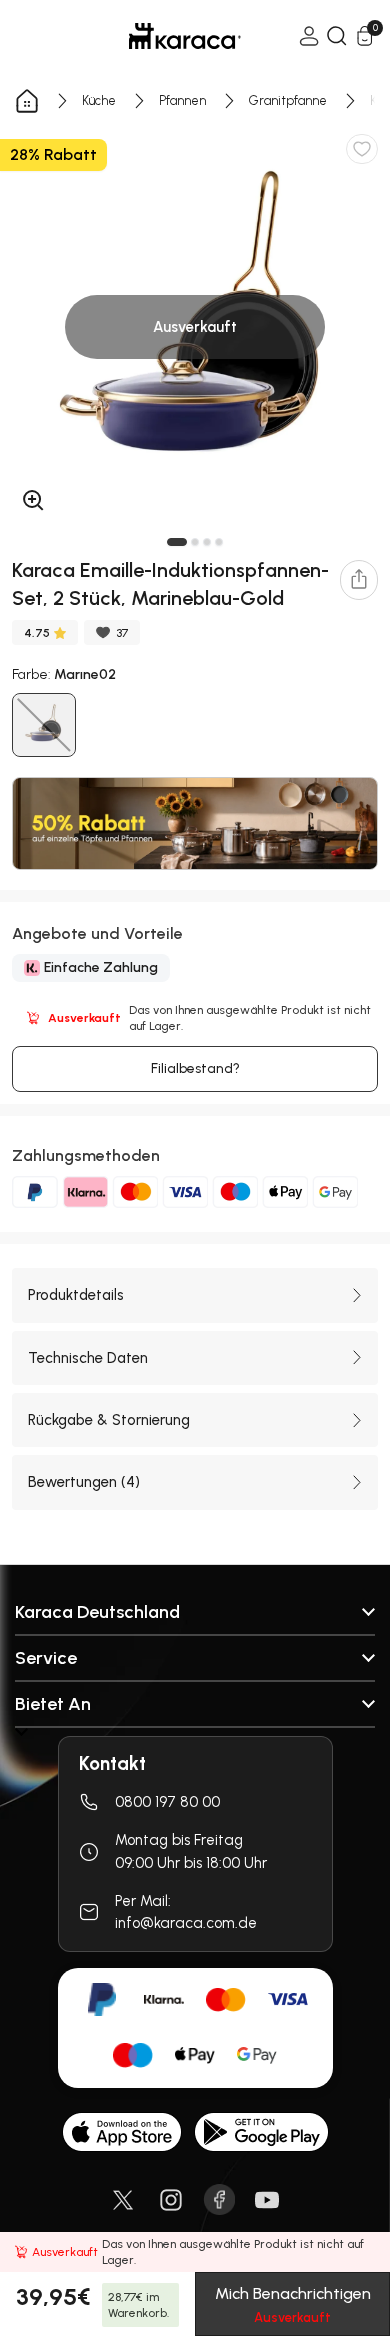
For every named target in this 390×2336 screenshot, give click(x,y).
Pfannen (182, 100)
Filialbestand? (195, 1068)
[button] (177, 542)
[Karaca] (157, 36)
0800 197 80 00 (167, 1802)
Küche (99, 100)
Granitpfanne (288, 100)
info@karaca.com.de (186, 1923)
